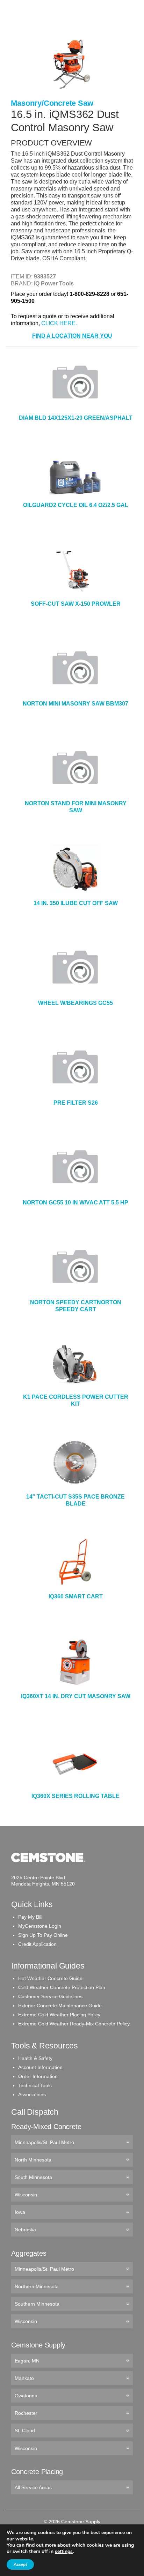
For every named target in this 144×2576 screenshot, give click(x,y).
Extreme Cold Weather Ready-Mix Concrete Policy (74, 2024)
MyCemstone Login (40, 1926)
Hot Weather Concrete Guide (50, 1978)
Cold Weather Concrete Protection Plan (62, 1987)
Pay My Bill (30, 1917)
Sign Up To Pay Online (43, 1935)
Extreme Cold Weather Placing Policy (59, 2015)
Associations (32, 2095)
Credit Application (37, 1944)
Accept (20, 2564)
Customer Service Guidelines (50, 1996)
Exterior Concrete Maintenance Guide (60, 2006)
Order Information (38, 2076)
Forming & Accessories (41, 95)
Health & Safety (35, 2058)
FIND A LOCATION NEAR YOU (72, 336)
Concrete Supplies (35, 27)
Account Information (40, 2067)
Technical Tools (35, 2085)
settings (64, 2552)
